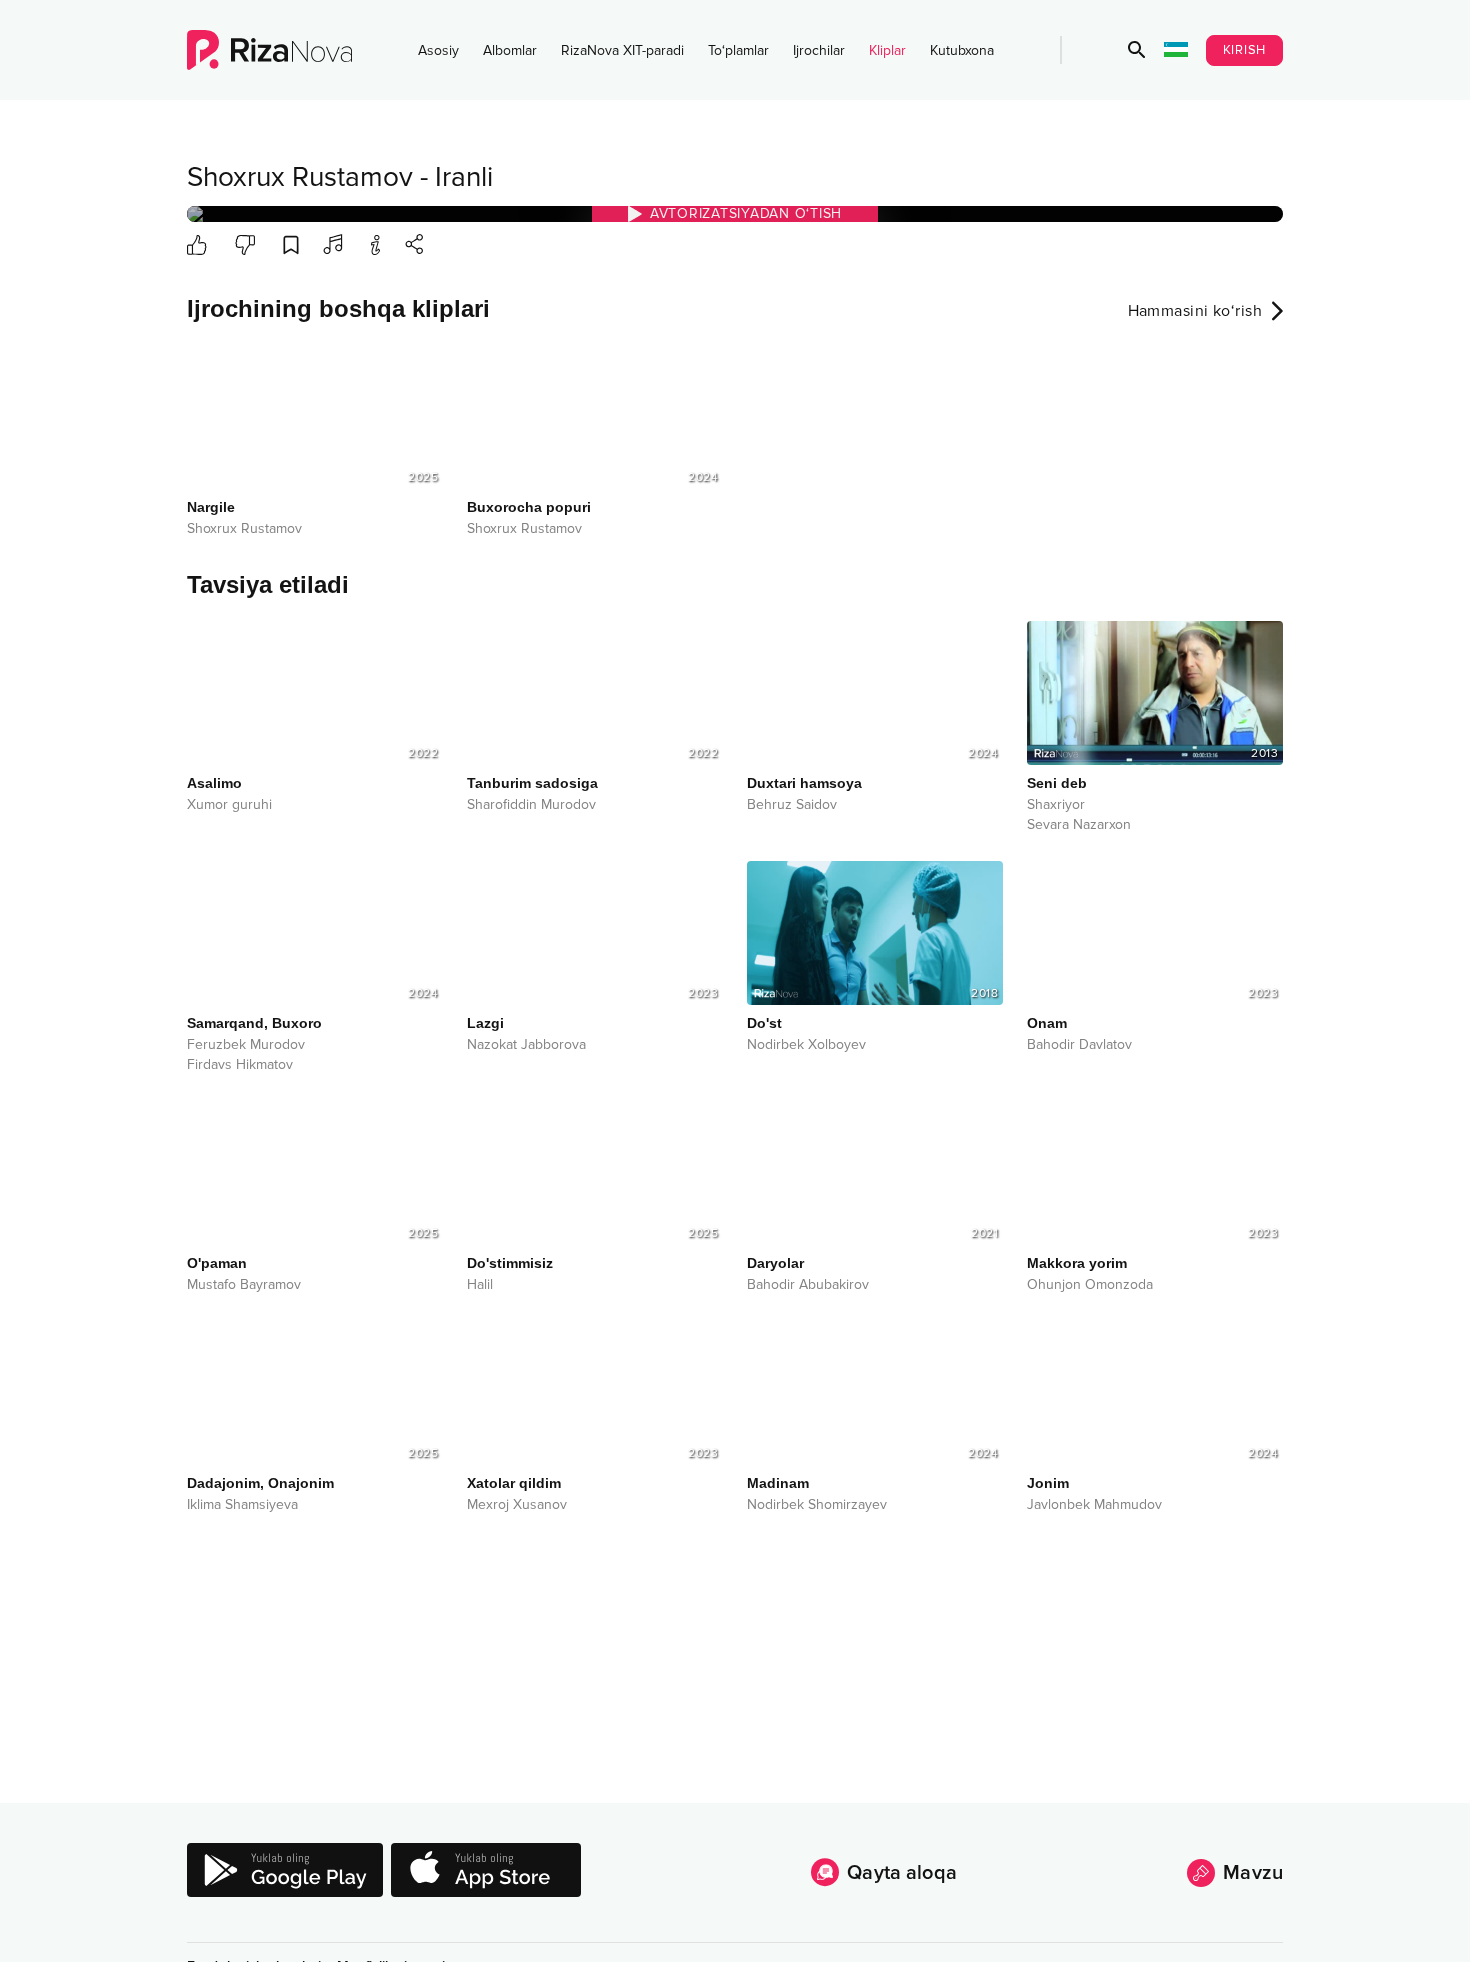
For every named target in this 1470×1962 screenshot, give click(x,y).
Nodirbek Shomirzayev (817, 1505)
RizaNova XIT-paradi (622, 50)
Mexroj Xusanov (517, 1505)
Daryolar (775, 1263)
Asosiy (438, 50)
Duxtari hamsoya (804, 783)
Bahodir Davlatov (1079, 1045)
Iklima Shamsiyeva (242, 1505)
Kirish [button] (1245, 50)
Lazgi (485, 1023)
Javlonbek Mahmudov (1094, 1505)
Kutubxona (962, 50)
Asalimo (214, 783)
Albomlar (510, 50)
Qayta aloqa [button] (902, 1873)
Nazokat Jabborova (526, 1045)
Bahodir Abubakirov (808, 1285)
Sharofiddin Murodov (531, 805)
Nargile (211, 507)
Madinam (778, 1483)
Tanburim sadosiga (532, 783)
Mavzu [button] (1253, 1873)
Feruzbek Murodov (246, 1045)
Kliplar (887, 50)
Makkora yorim (1077, 1263)
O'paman (217, 1263)
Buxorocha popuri (529, 507)
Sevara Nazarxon (1079, 825)
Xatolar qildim (514, 1483)
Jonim (1048, 1483)
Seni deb (1057, 783)
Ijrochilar (819, 50)
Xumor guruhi (229, 805)
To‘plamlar (738, 50)
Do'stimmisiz (510, 1263)
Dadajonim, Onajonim (260, 1483)
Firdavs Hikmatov (240, 1065)
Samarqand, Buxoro (254, 1023)
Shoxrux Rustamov (300, 177)
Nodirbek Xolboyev (806, 1045)
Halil (480, 1285)
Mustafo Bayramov (244, 1285)
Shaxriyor (1056, 805)
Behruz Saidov (792, 805)
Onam (1047, 1023)
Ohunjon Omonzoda (1090, 1285)
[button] (1137, 50)
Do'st (764, 1023)
